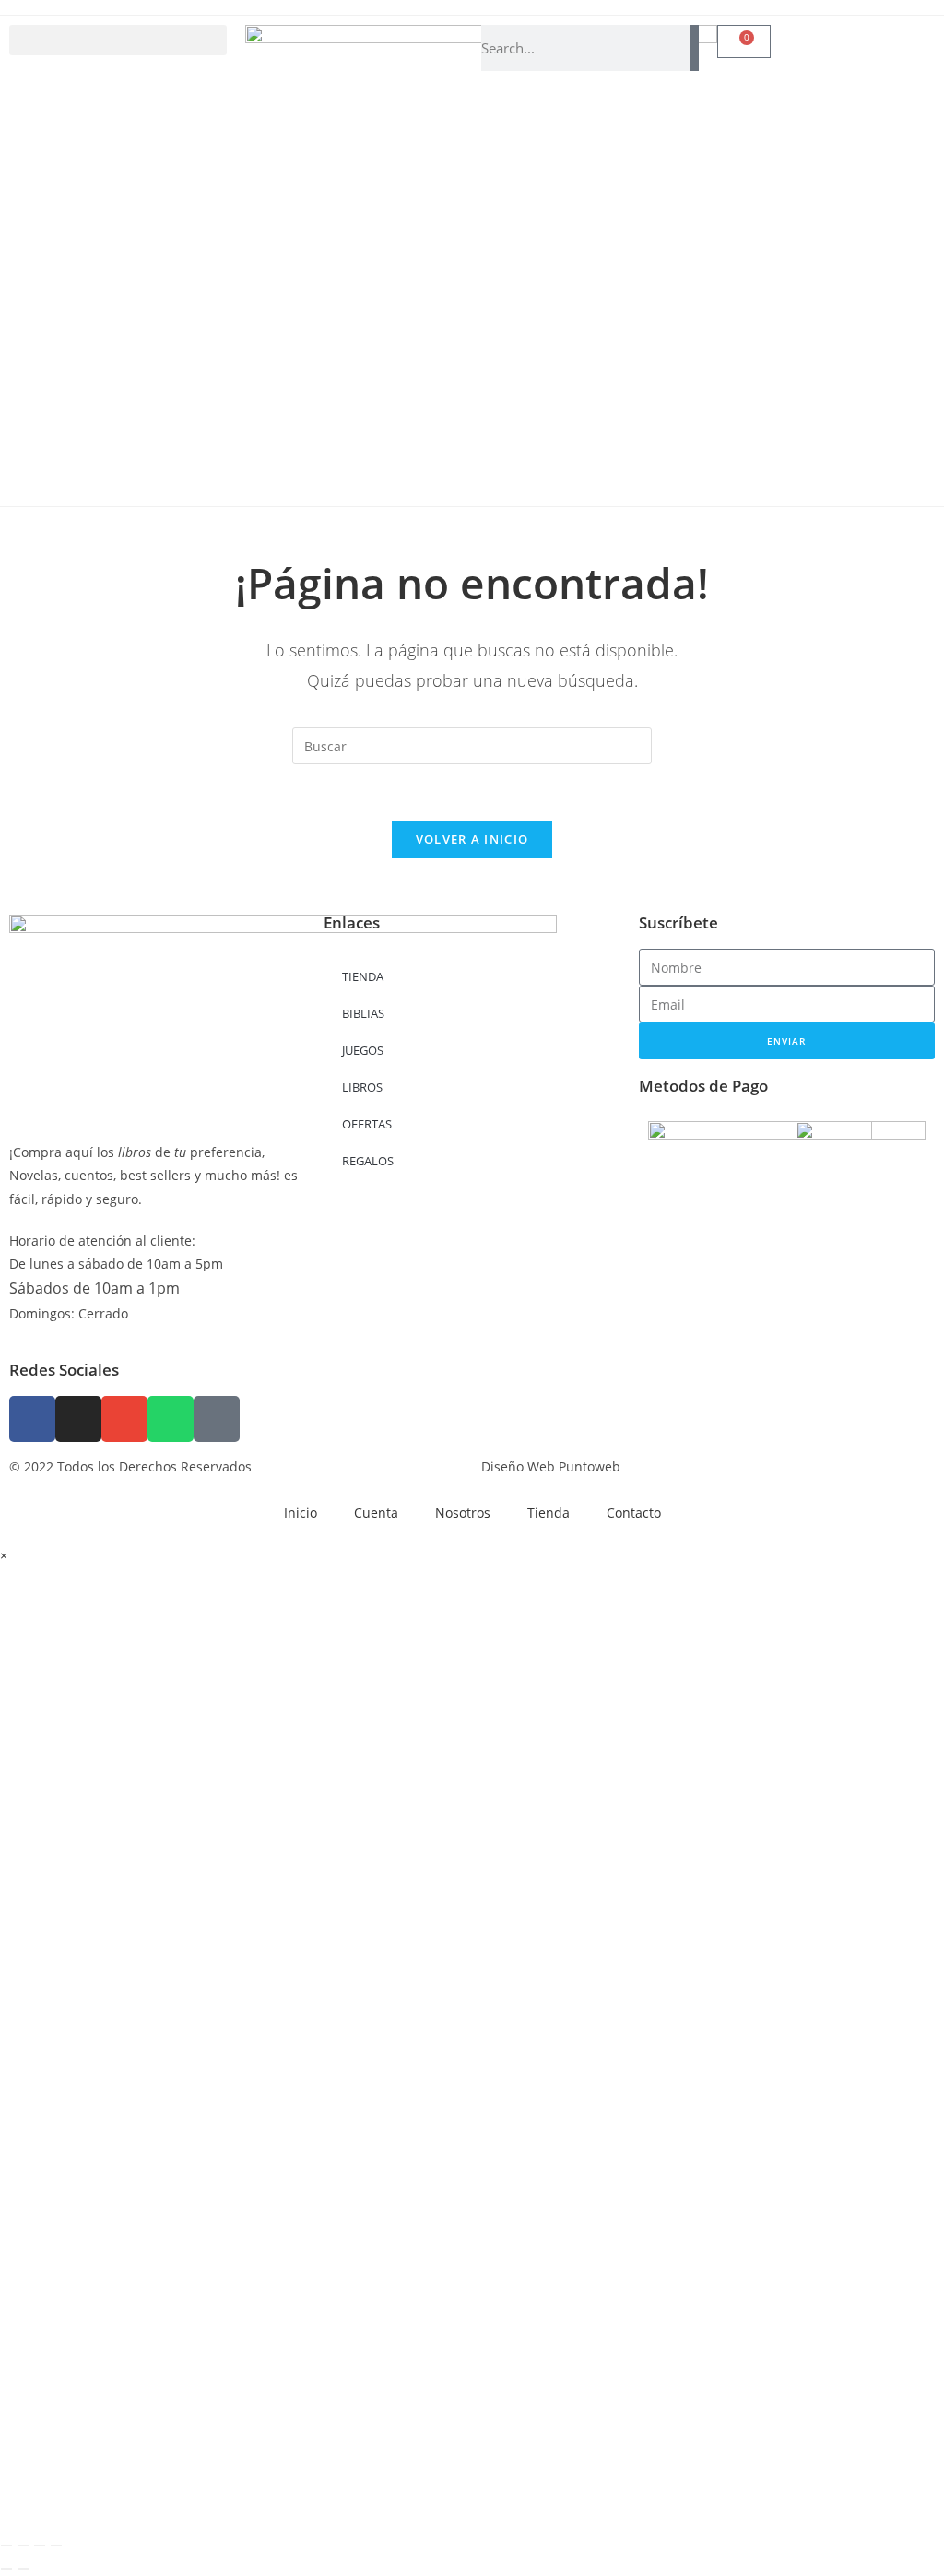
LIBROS (362, 1087)
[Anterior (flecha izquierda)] (6, 2569)
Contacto (634, 1513)
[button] (118, 40)
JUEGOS (363, 1050)
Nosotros (463, 1513)
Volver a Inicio (472, 839)
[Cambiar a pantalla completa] (23, 2546)
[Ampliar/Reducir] (6, 2546)
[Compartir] (40, 2546)
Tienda (549, 1513)
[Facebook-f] (32, 1419)
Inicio (301, 1513)
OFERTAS (367, 1124)
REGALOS (368, 1161)
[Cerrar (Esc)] (56, 2546)
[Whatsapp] (171, 1419)
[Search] (695, 48)
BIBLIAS (363, 1013)
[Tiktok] (217, 1419)
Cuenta (376, 1513)
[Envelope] (124, 1419)
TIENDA (363, 976)
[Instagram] (78, 1419)
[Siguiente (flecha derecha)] (23, 2569)
